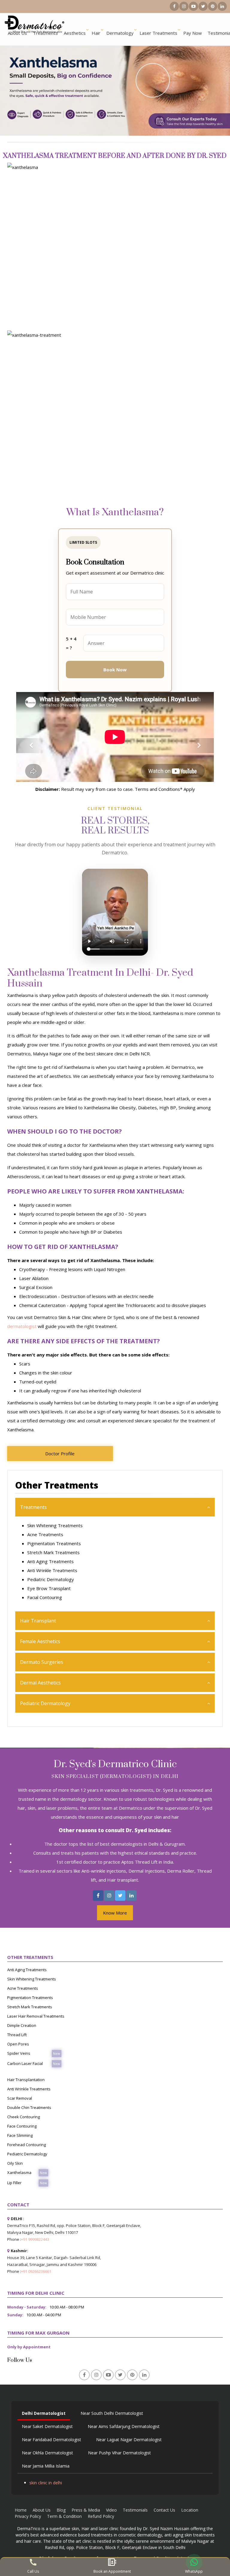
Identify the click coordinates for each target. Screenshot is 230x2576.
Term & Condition (64, 2516)
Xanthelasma (19, 2172)
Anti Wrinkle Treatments (52, 1570)
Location (190, 2510)
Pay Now (193, 33)
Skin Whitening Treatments (55, 1525)
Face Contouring (22, 2126)
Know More (115, 1913)
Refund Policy (101, 2516)
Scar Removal (20, 2098)
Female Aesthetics (40, 1641)
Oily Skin (15, 2163)
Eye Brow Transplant (49, 1588)
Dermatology (120, 33)
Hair (96, 33)
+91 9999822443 (35, 2239)
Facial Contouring (45, 1597)
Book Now (115, 670)
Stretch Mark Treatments (53, 1552)
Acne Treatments (45, 1534)
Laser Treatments (158, 33)
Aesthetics (75, 33)
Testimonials (135, 2510)
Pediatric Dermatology (51, 1579)
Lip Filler (14, 2183)
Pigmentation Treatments (54, 1543)
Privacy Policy (28, 2516)
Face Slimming (20, 2135)
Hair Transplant (38, 1621)
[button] (31, 746)
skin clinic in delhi (46, 2483)
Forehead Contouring (27, 2145)
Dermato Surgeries (42, 1662)
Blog (61, 2510)
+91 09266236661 (36, 2271)
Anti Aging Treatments (50, 1561)
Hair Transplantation (26, 2080)
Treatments (45, 33)
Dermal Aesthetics (40, 1683)
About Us (17, 33)
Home (21, 2510)
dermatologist (22, 1326)
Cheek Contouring (24, 2117)
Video (111, 2510)
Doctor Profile (60, 1454)
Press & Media (86, 2510)
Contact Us (164, 2510)
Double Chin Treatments (29, 2107)
